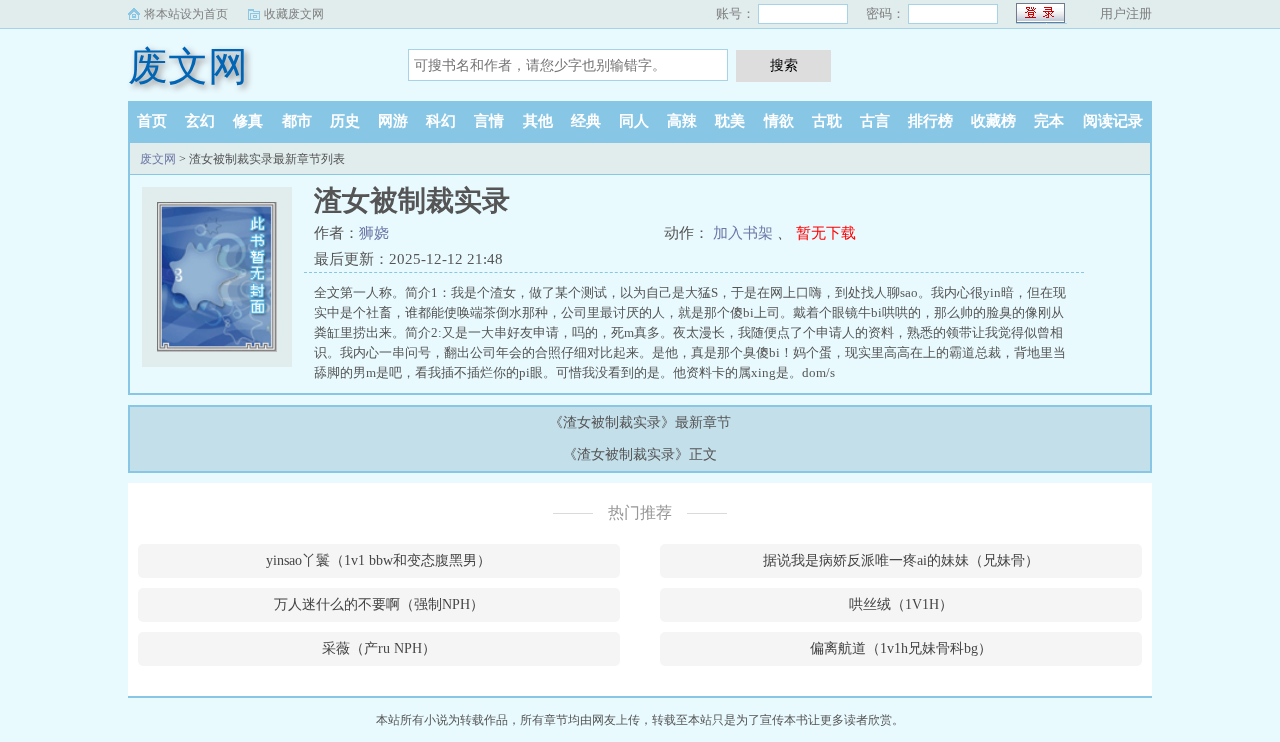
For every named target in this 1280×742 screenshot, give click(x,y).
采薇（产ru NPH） (379, 648)
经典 (586, 121)
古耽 (827, 121)
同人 (634, 121)
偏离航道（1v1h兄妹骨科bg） (901, 648)
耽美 (730, 121)
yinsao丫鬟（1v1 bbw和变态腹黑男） (378, 560)
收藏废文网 (294, 14)
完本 (1049, 121)
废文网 (188, 66)
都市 (297, 121)
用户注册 (1126, 13)
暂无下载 (826, 233)
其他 (538, 121)
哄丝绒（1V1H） (901, 604)
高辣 (682, 121)
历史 (345, 121)
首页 (152, 121)
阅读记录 (1113, 121)
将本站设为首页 (186, 14)
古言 (875, 121)
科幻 (441, 121)
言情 (489, 121)
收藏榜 (993, 121)
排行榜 (930, 121)
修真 (248, 121)
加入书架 (743, 233)
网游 (393, 121)
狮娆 (374, 233)
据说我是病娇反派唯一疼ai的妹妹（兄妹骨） (901, 560)
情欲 (779, 121)
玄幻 (200, 121)
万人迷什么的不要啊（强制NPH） (379, 604)
